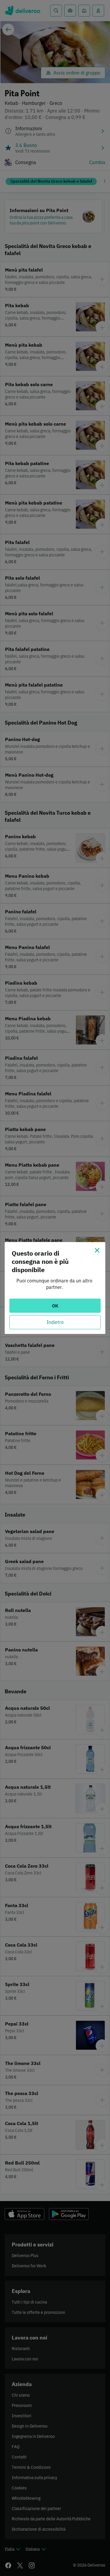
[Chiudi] (97, 1250)
